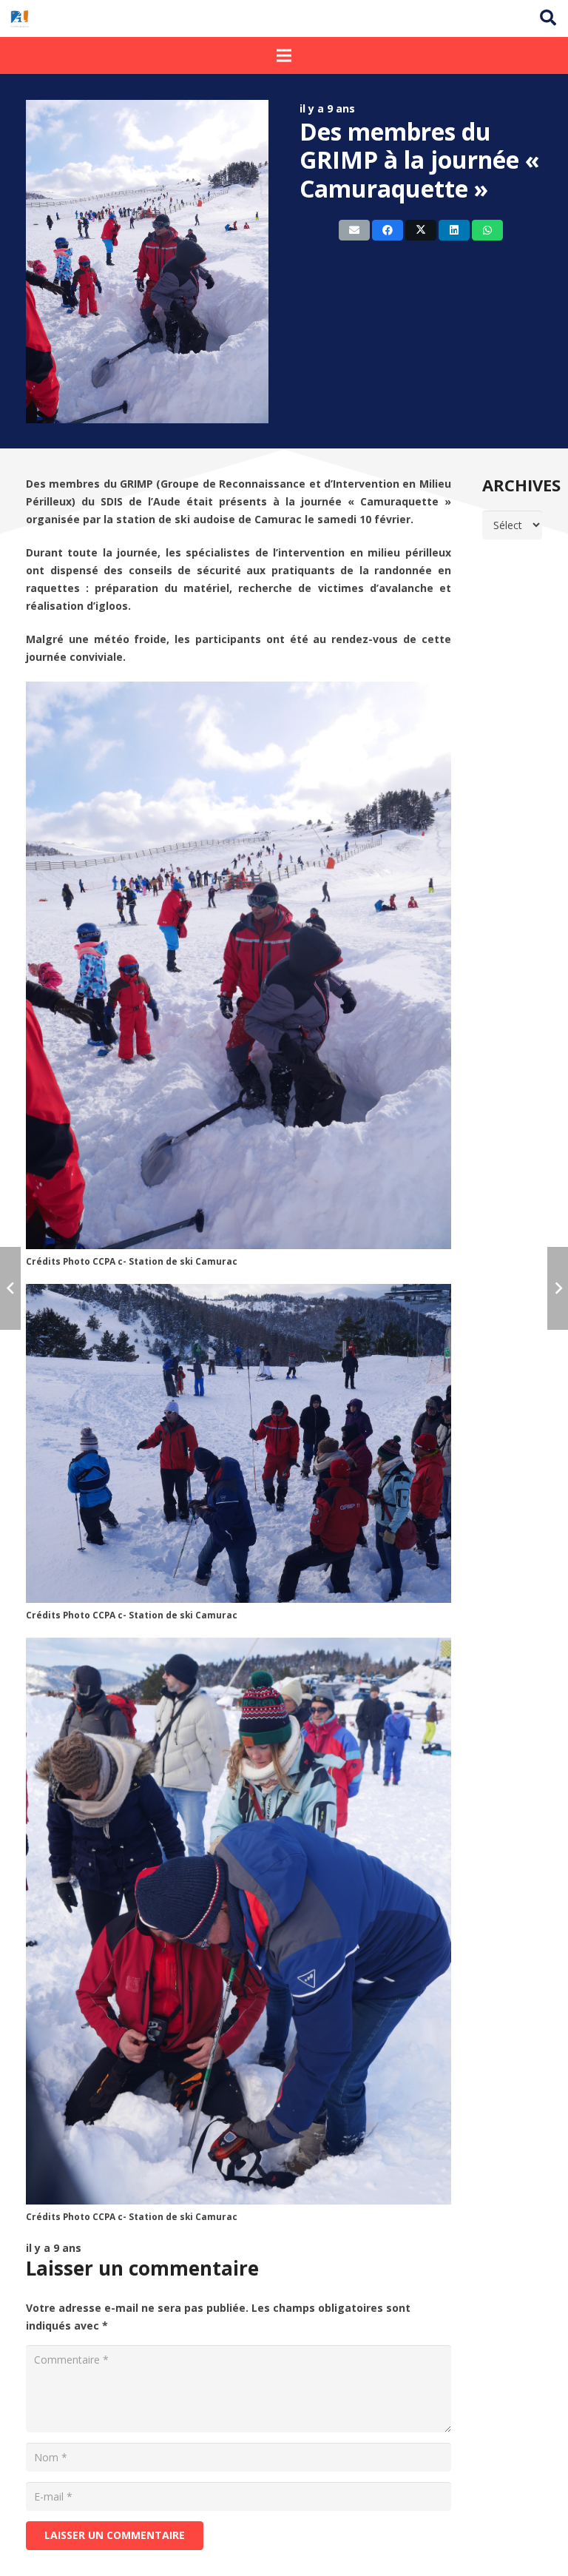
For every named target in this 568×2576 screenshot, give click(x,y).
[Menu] (284, 56)
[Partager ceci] (388, 230)
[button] (548, 18)
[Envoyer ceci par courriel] (354, 230)
